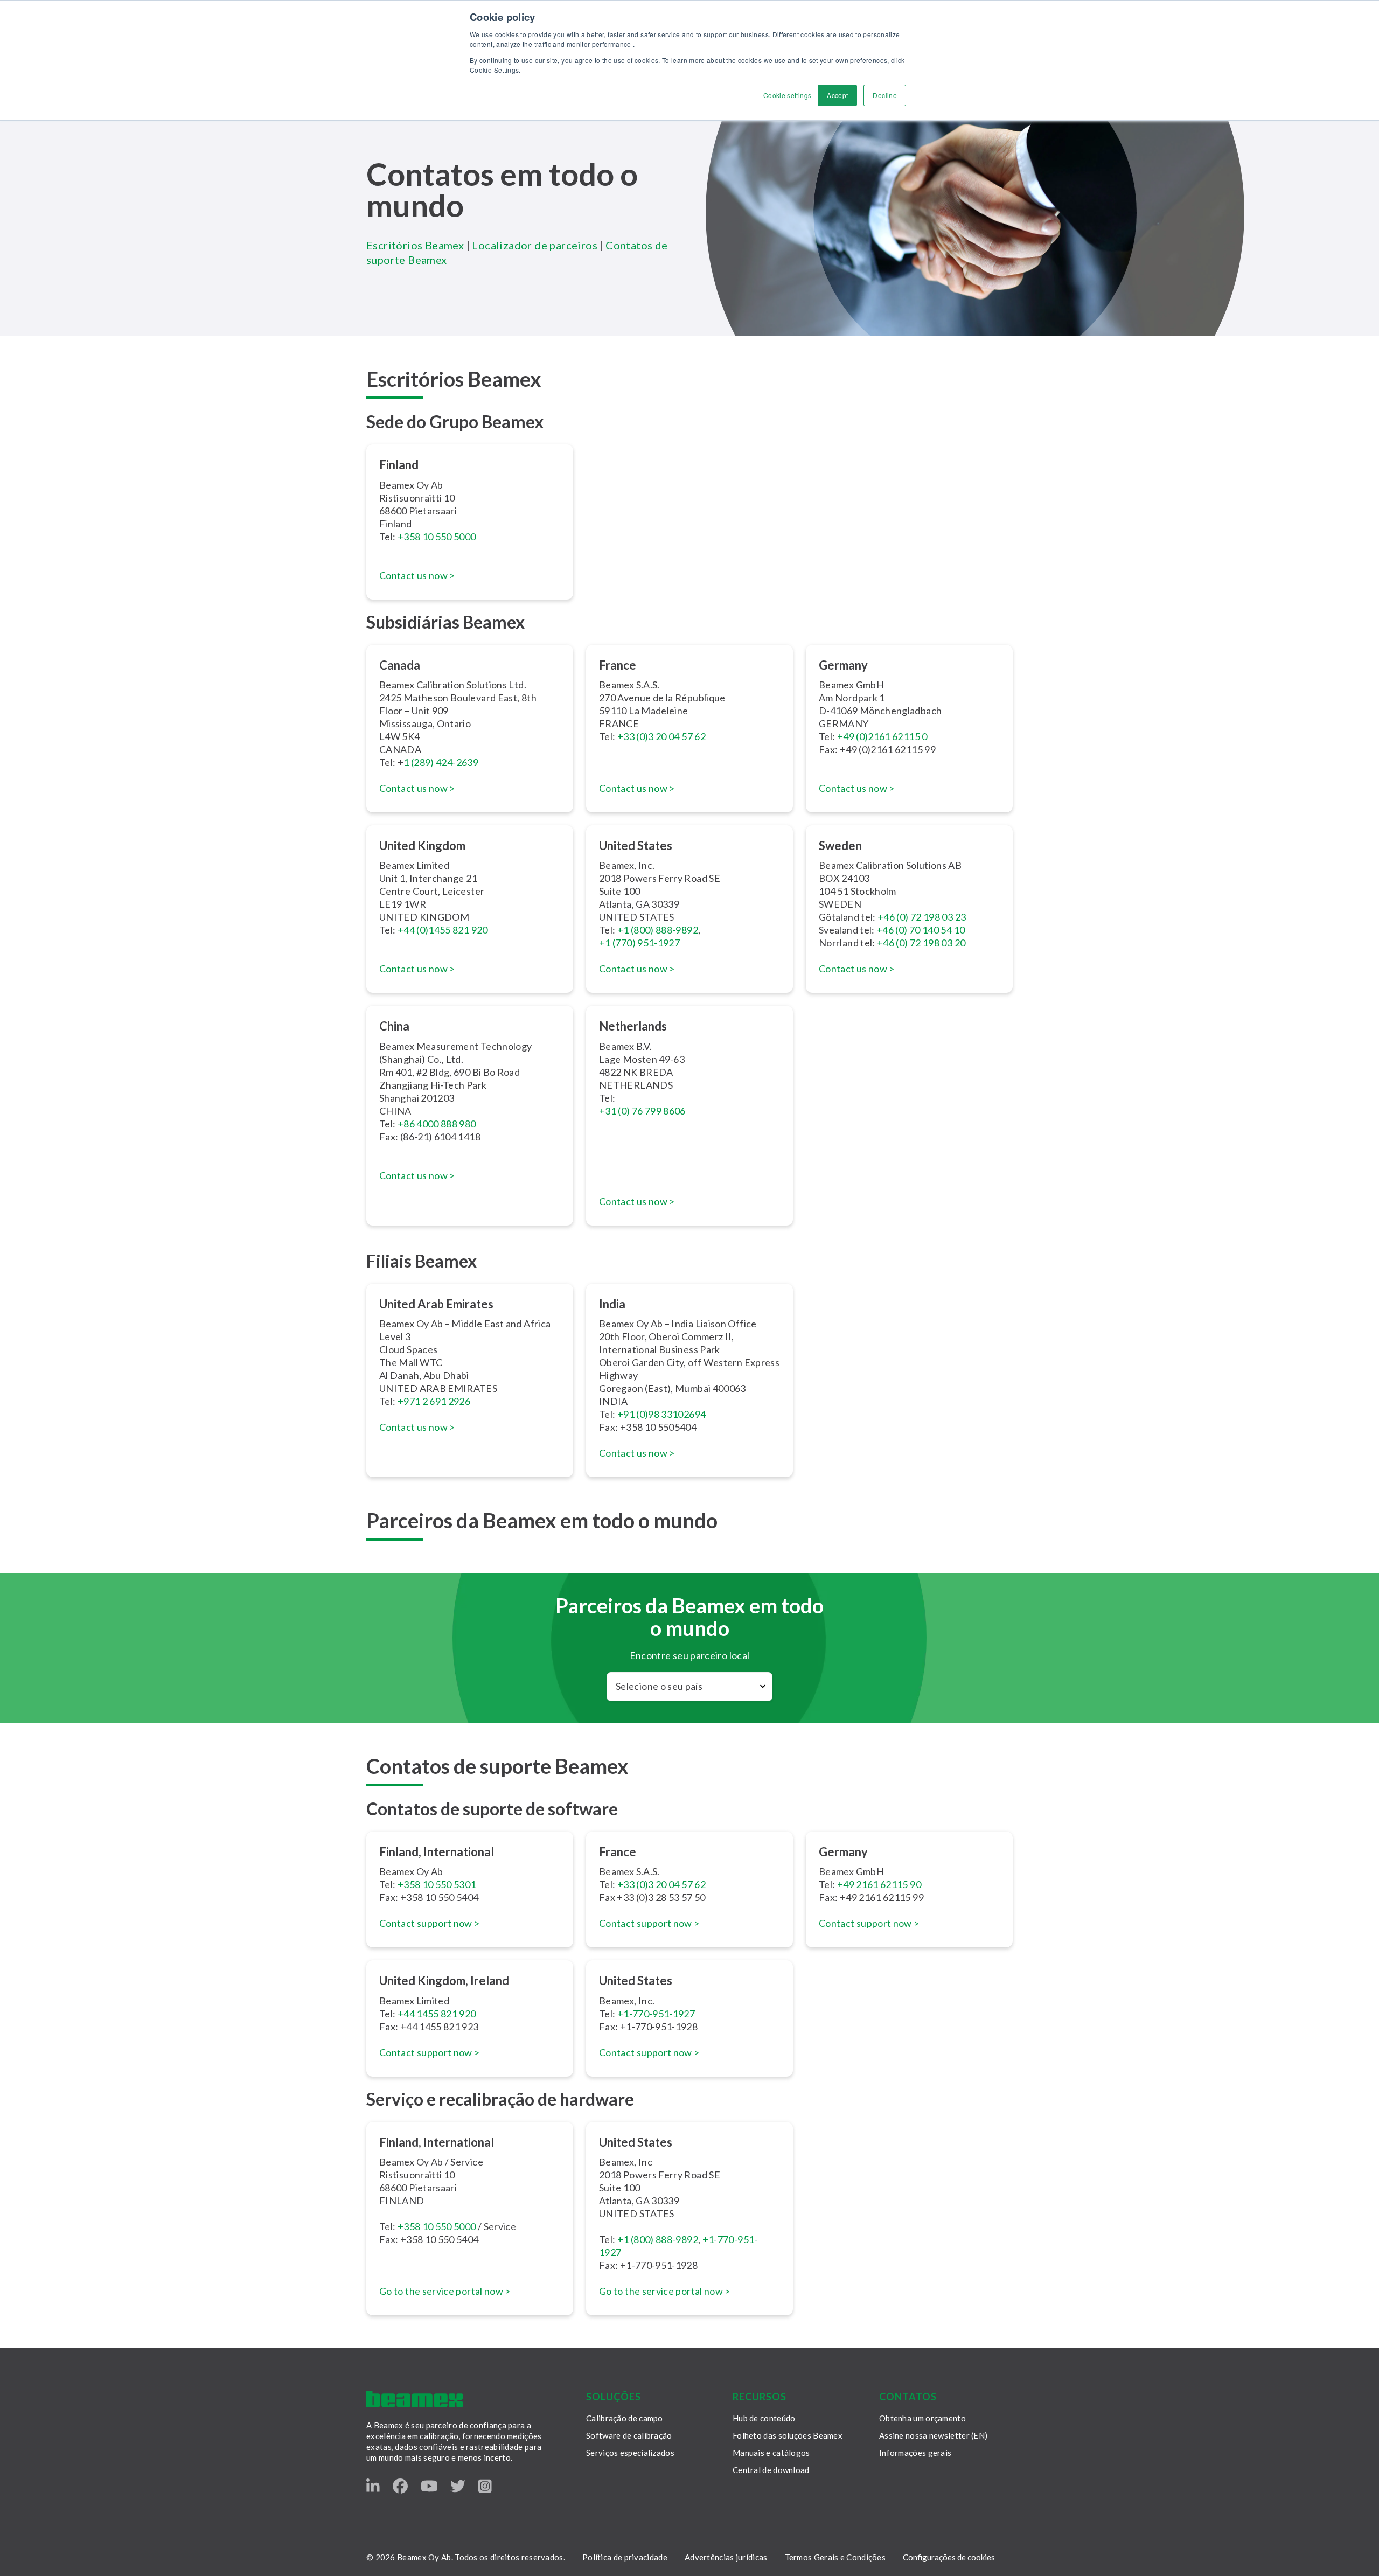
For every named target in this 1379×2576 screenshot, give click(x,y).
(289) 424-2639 (444, 762)
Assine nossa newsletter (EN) (933, 2435)
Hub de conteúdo (764, 2418)
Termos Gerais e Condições (835, 2557)
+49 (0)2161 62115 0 (882, 736)
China (394, 1026)
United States (636, 1980)
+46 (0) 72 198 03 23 (922, 917)
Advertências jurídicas (726, 2557)
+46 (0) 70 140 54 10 (921, 930)
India (612, 1304)
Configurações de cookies (949, 2557)
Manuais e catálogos (771, 2453)
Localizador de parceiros (535, 245)
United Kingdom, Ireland (444, 1980)
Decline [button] (885, 95)
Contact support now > (430, 1923)
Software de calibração (629, 2435)
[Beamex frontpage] (415, 2399)
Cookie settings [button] (787, 95)
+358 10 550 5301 (437, 1884)
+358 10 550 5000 (437, 537)
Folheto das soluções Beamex (788, 2435)
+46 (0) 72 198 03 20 (921, 943)
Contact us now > (417, 575)
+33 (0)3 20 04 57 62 (661, 736)
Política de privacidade (625, 2557)
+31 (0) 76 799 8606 (642, 1111)
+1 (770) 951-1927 (639, 943)
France (618, 665)
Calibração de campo (625, 2418)
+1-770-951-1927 (656, 2014)
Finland (399, 465)
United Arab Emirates (436, 1304)
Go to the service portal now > (445, 2291)
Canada (400, 665)
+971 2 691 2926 (434, 1401)
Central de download (771, 2470)
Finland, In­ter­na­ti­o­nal (437, 1852)
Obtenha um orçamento (922, 2418)
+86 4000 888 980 (437, 1124)
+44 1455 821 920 (437, 2014)
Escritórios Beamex (415, 245)
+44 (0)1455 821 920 (443, 930)
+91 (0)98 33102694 (661, 1414)
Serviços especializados (630, 2453)
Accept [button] (837, 95)
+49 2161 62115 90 (879, 1884)
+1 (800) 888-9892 (658, 930)
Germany (843, 665)
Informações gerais (915, 2453)
